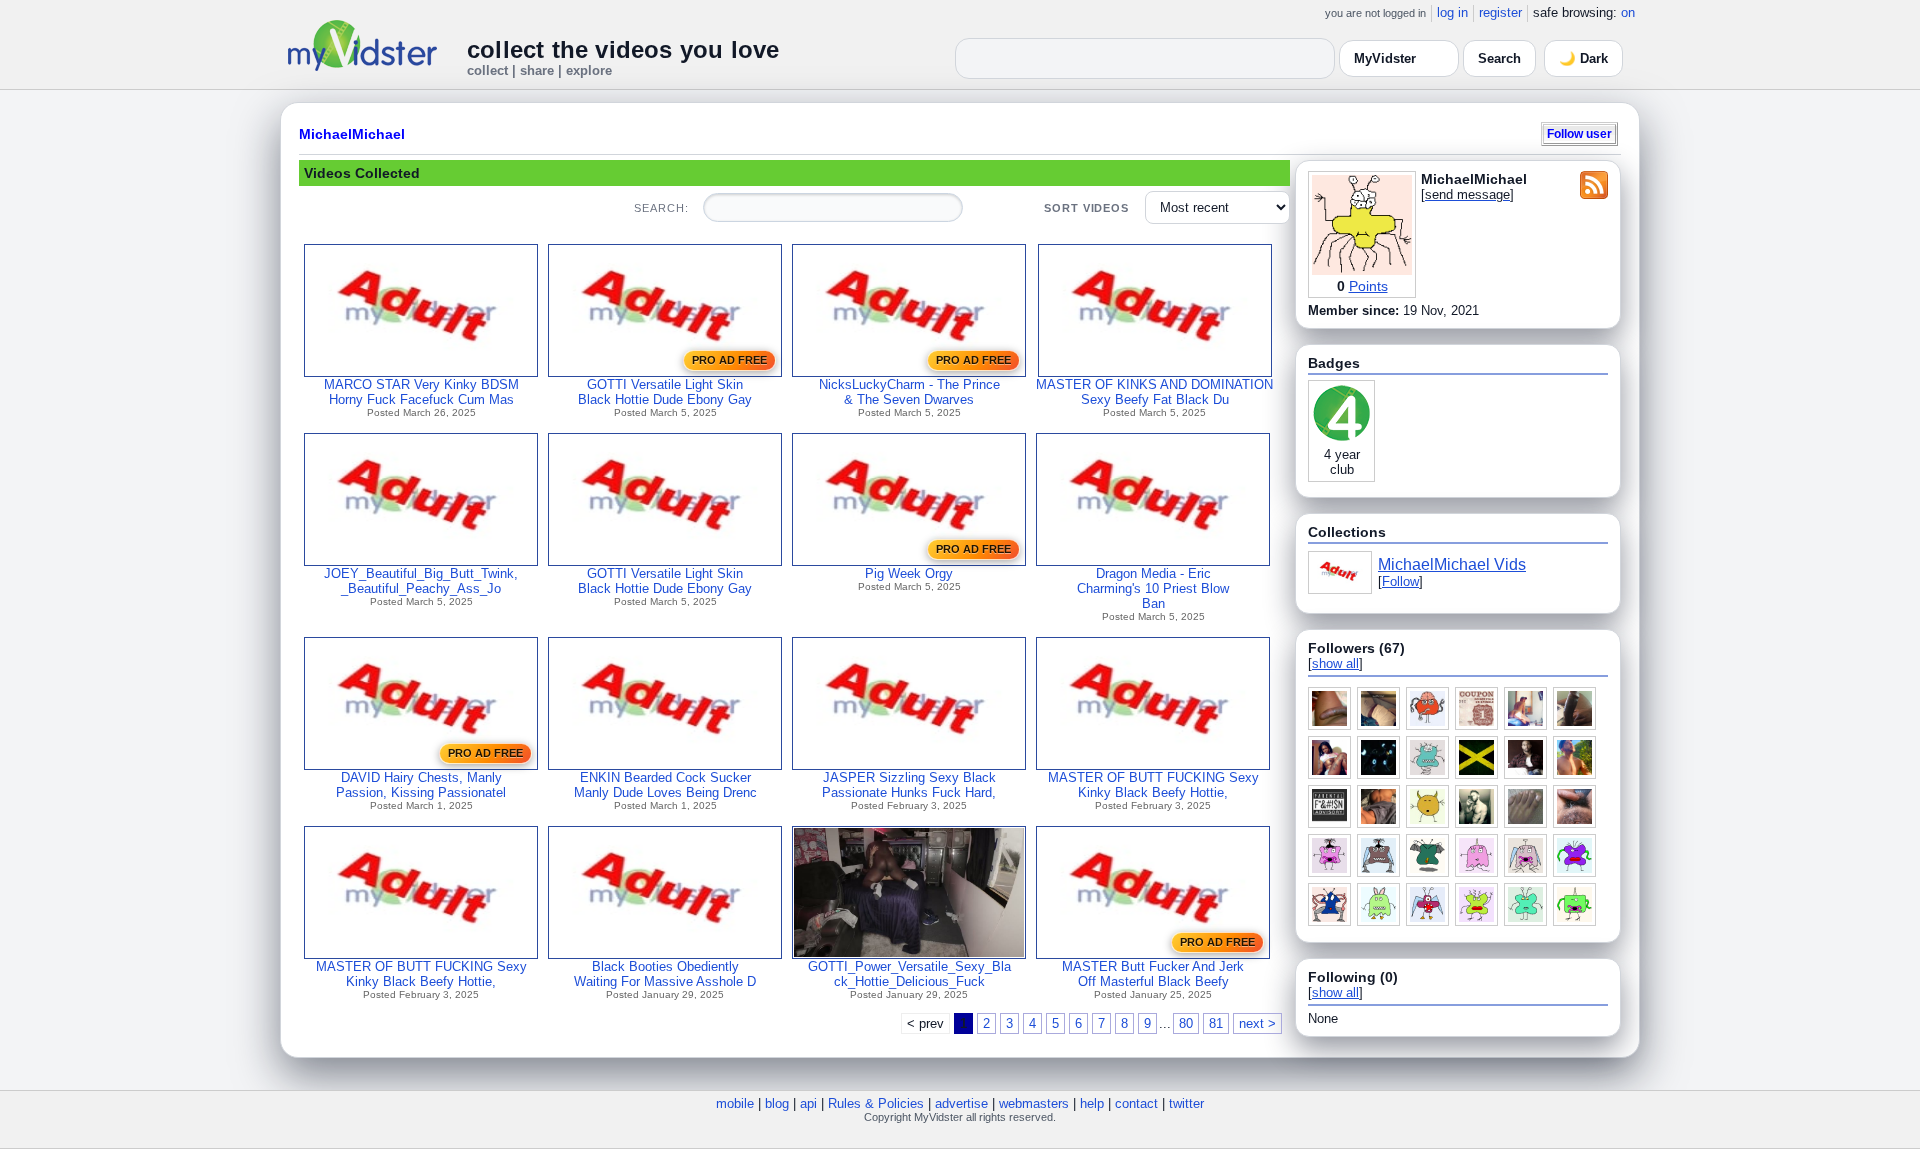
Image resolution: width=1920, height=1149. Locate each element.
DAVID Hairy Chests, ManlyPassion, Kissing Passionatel (421, 785)
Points (1368, 286)
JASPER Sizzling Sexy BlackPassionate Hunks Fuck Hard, (909, 785)
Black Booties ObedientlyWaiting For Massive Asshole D (665, 974)
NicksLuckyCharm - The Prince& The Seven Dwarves (909, 392)
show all (1335, 663)
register (1500, 12)
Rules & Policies (876, 1103)
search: (661, 208)
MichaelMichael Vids (1452, 564)
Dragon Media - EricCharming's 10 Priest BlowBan (1153, 588)
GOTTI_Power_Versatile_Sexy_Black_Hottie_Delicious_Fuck (909, 974)
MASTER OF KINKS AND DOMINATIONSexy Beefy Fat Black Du (1154, 392)
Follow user (1579, 133)
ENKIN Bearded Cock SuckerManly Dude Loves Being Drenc (665, 785)
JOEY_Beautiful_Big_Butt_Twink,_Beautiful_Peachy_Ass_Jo (421, 581)
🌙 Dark (1583, 58)
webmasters (1034, 1103)
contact (1136, 1103)
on (1628, 12)
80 (1186, 1023)
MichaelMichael (352, 134)
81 (1216, 1023)
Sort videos (1086, 208)
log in (1452, 12)
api (808, 1103)
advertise (961, 1103)
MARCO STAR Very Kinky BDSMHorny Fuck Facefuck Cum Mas (421, 392)
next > (1257, 1023)
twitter (1186, 1103)
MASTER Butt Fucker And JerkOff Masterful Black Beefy (1153, 974)
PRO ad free (729, 360)
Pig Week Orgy (909, 573)
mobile (735, 1103)
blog (777, 1103)
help (1092, 1103)
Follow (1400, 581)
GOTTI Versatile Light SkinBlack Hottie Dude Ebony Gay (665, 392)
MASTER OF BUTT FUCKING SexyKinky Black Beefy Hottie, (1153, 785)
